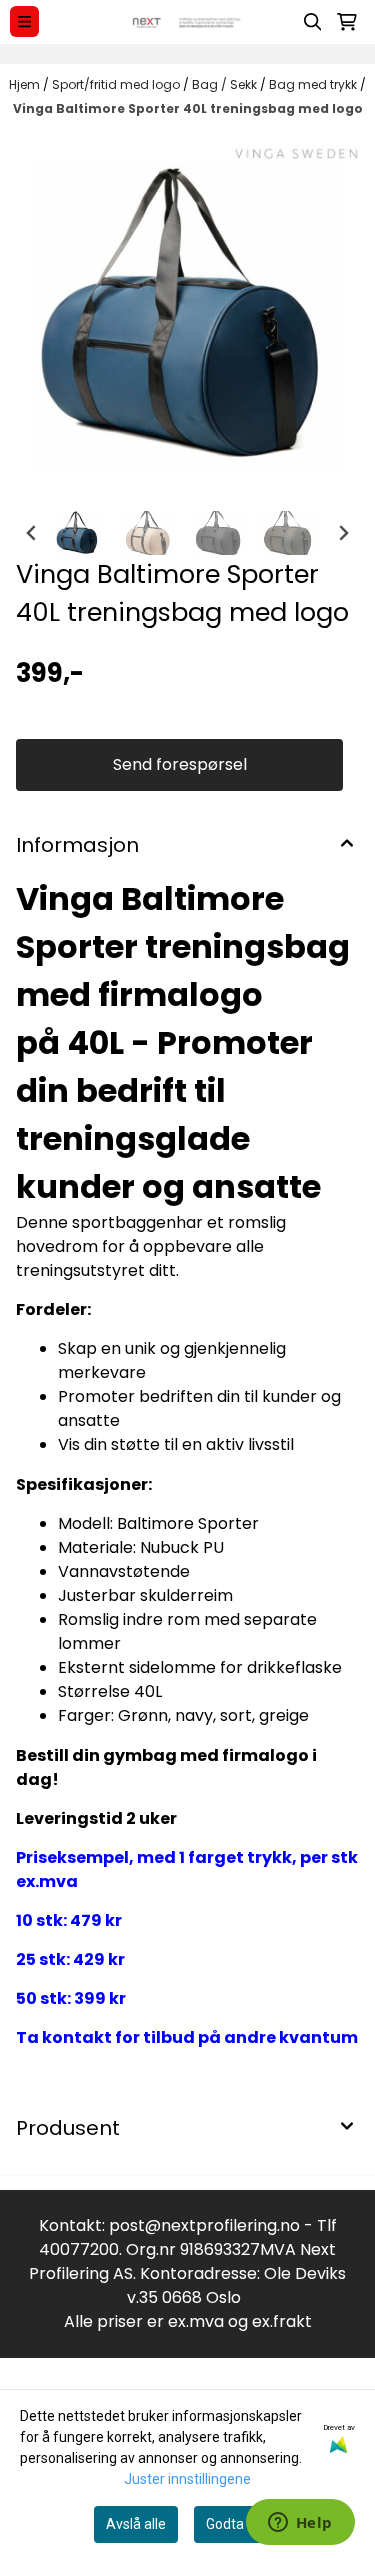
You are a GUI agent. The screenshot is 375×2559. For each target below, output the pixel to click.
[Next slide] (343, 533)
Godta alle (237, 2524)
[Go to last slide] (32, 533)
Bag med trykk (314, 84)
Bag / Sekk (226, 84)
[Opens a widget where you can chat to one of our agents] (300, 2524)
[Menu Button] (24, 21)
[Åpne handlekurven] (347, 22)
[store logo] (187, 22)
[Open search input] (313, 22)
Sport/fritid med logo (117, 84)
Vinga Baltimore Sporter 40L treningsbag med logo (188, 108)
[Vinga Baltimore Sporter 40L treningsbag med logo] (187, 315)
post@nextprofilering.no (204, 2225)
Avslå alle (136, 2524)
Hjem (26, 84)
